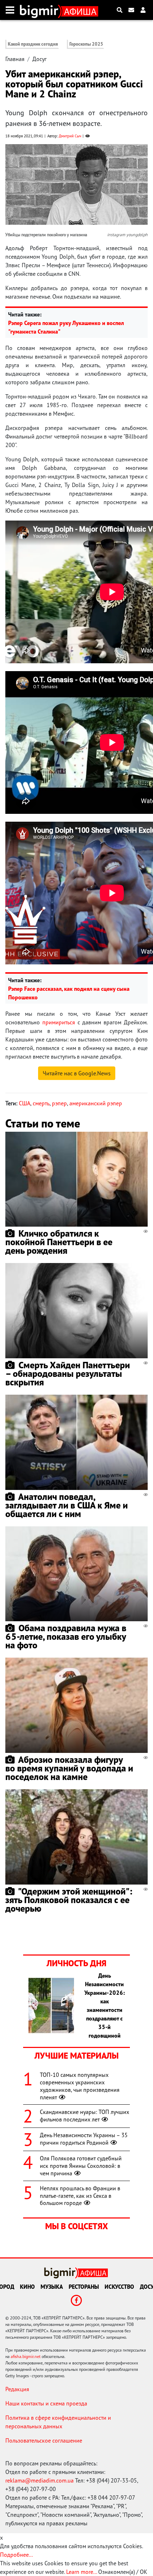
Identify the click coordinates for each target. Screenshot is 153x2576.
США (25, 1103)
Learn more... (81, 2572)
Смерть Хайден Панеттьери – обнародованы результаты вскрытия (68, 1373)
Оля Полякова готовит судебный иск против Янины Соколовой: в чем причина (81, 2166)
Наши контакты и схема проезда (46, 2403)
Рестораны (84, 2287)
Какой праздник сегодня (33, 44)
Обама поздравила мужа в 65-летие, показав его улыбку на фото (66, 1636)
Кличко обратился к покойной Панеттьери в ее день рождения (59, 1242)
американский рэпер (96, 1103)
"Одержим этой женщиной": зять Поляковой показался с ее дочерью (69, 1900)
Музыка (52, 2287)
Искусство (119, 2287)
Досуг (39, 59)
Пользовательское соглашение (44, 2440)
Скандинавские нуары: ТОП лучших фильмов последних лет (85, 2116)
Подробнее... (16, 2555)
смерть (41, 1103)
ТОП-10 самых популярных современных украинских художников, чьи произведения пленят (80, 2086)
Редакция (17, 2389)
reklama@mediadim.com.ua (39, 2480)
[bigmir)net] (41, 10)
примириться (59, 1022)
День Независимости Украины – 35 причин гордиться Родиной (84, 2139)
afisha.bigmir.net (26, 2356)
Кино (27, 2287)
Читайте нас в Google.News (77, 1073)
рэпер (59, 1103)
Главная (15, 59)
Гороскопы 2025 (86, 44)
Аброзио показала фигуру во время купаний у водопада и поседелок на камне (69, 1768)
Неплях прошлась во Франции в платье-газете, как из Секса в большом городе (80, 2196)
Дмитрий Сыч (70, 136)
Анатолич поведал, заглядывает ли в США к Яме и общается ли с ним (67, 1505)
